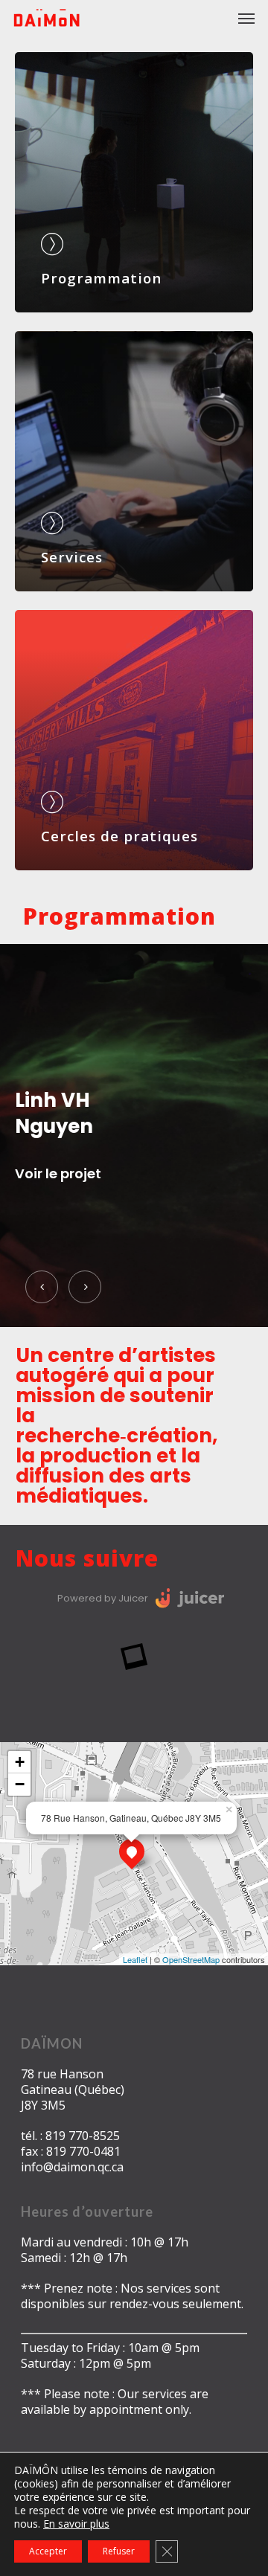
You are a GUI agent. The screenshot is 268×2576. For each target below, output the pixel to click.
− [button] (20, 1784)
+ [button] (20, 1762)
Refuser (119, 2551)
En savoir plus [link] (76, 2524)
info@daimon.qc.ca (72, 2167)
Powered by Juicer (103, 1598)
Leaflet (135, 1959)
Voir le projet (58, 1201)
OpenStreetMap (191, 1959)
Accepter (48, 2551)
